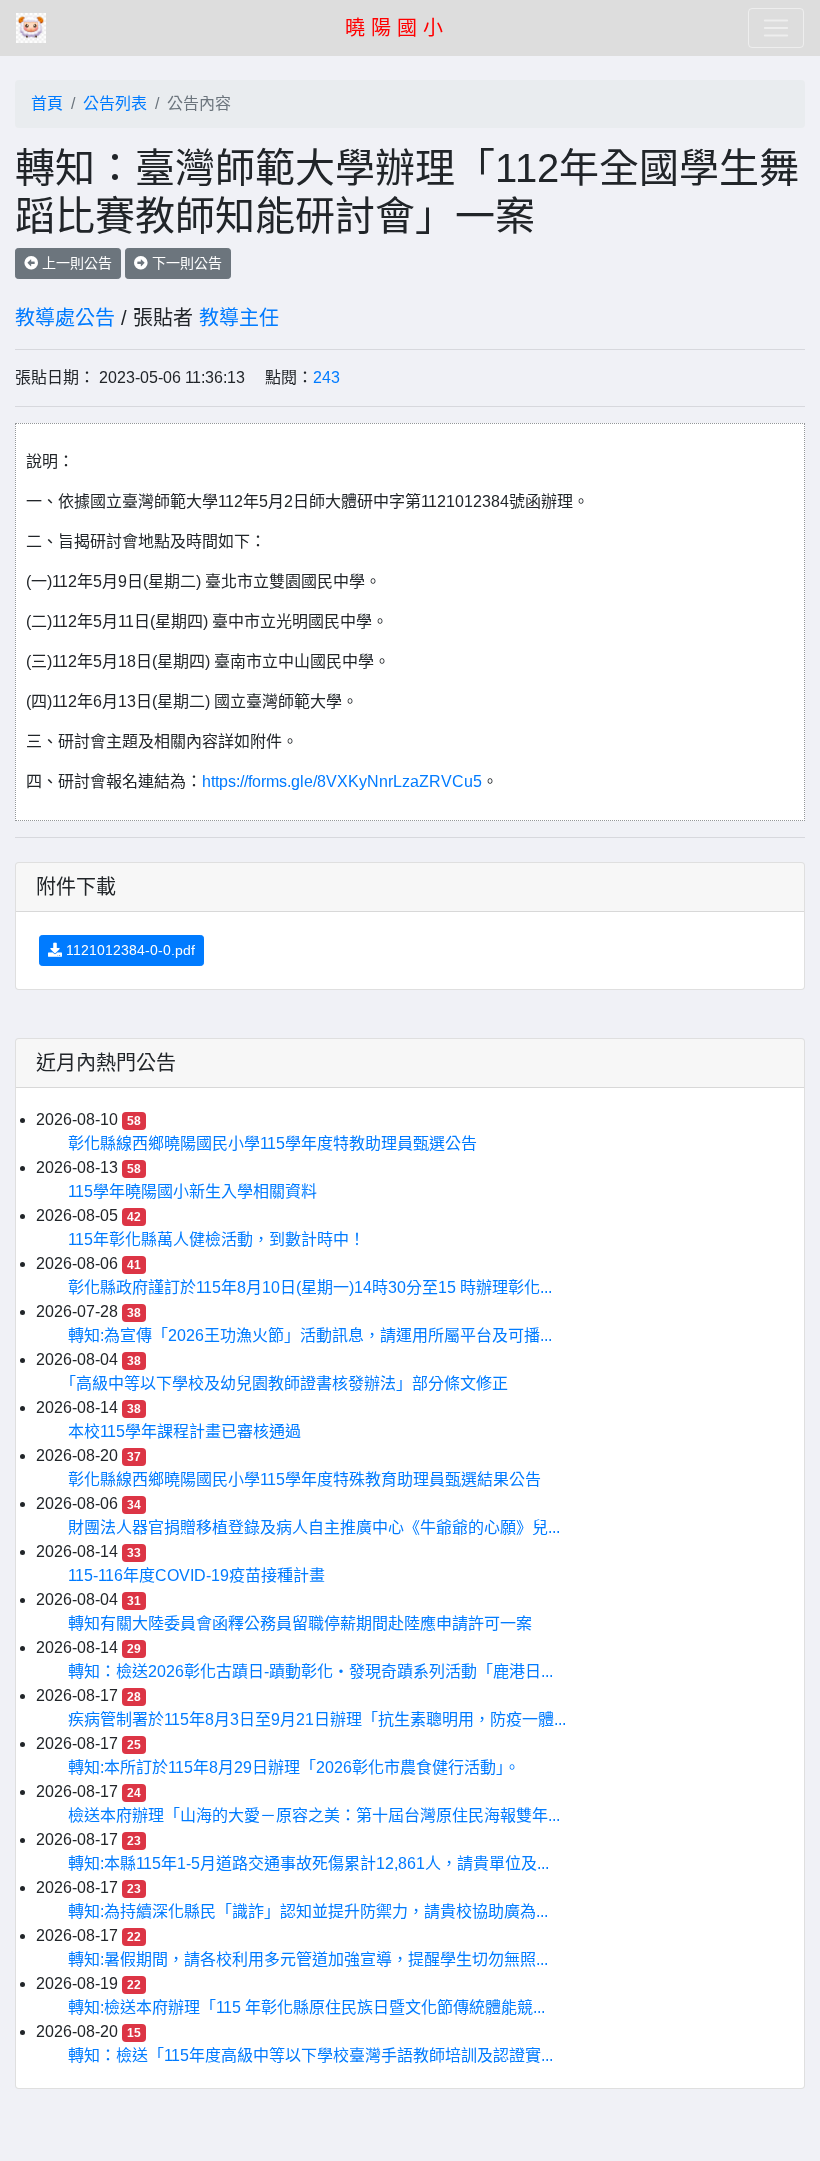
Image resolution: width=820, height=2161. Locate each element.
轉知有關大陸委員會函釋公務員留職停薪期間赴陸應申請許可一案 (300, 1623)
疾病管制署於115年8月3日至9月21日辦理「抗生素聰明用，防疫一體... (317, 1719)
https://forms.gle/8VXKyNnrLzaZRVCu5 (342, 781)
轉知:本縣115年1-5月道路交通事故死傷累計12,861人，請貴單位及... (308, 1863)
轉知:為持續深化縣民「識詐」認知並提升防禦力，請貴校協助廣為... (308, 1911)
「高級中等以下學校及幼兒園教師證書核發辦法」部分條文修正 (288, 1383)
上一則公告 (75, 263)
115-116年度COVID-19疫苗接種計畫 (196, 1575)
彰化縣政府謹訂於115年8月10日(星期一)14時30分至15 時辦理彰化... (310, 1287)
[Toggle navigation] (776, 28)
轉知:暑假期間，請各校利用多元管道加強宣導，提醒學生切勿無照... (308, 1959)
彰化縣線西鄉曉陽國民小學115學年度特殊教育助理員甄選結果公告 (304, 1479)
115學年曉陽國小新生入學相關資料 (192, 1191)
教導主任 (239, 318)
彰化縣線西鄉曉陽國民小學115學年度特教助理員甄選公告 (272, 1143)
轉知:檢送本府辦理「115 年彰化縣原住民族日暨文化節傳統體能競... (306, 2007)
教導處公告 (65, 318)
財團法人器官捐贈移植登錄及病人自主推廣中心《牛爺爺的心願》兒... (314, 1527)
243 (326, 377)
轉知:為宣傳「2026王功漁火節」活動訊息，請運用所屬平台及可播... (310, 1335)
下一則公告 (185, 263)
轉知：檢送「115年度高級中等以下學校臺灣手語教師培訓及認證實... (310, 2055)
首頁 (47, 103)
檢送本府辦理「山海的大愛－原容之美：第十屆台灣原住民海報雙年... (314, 1815)
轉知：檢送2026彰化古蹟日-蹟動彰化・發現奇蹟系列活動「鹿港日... (310, 1671)
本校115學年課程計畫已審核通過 (184, 1431)
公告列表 (115, 103)
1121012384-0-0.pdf (128, 950)
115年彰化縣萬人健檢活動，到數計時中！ (216, 1239)
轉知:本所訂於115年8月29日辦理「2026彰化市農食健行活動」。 (294, 1767)
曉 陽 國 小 (394, 28)
